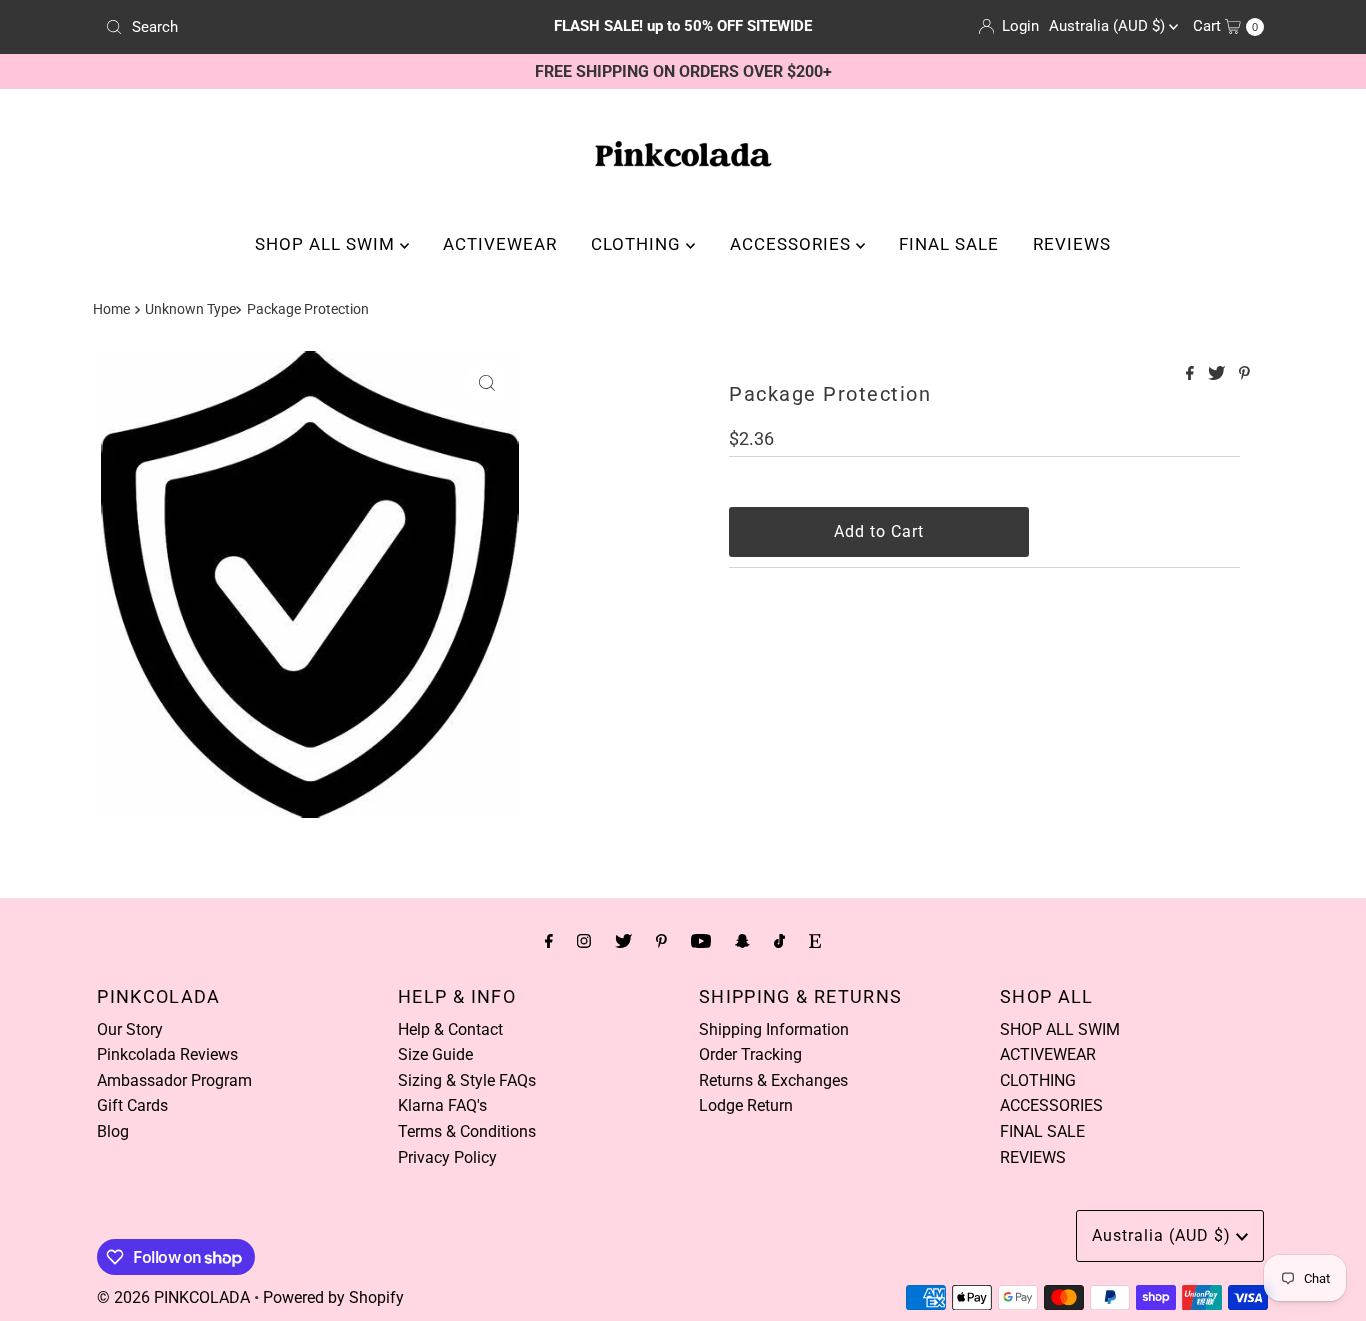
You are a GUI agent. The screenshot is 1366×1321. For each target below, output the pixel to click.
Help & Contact (450, 1029)
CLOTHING (638, 244)
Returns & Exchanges (773, 1080)
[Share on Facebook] (1192, 374)
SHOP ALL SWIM (327, 244)
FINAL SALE (949, 244)
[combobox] (287, 27)
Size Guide (435, 1054)
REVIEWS (1072, 244)
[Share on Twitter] (1218, 374)
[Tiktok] (779, 941)
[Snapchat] (742, 941)
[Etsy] (815, 941)
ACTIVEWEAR (500, 244)
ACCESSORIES (793, 244)
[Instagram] (584, 941)
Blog (113, 1131)
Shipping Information (774, 1029)
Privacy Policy (447, 1157)
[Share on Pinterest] (1244, 374)
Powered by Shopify (333, 1297)
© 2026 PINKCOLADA (173, 1297)
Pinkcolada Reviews (167, 1054)
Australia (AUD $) (1109, 26)
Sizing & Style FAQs (467, 1080)
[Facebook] (549, 941)
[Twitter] (623, 941)
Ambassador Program (174, 1080)
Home (111, 309)
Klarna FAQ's (442, 1105)
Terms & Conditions (467, 1131)
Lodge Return (746, 1105)
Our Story (130, 1029)
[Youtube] (701, 941)
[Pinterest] (661, 941)
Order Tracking (750, 1054)
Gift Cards (132, 1105)
